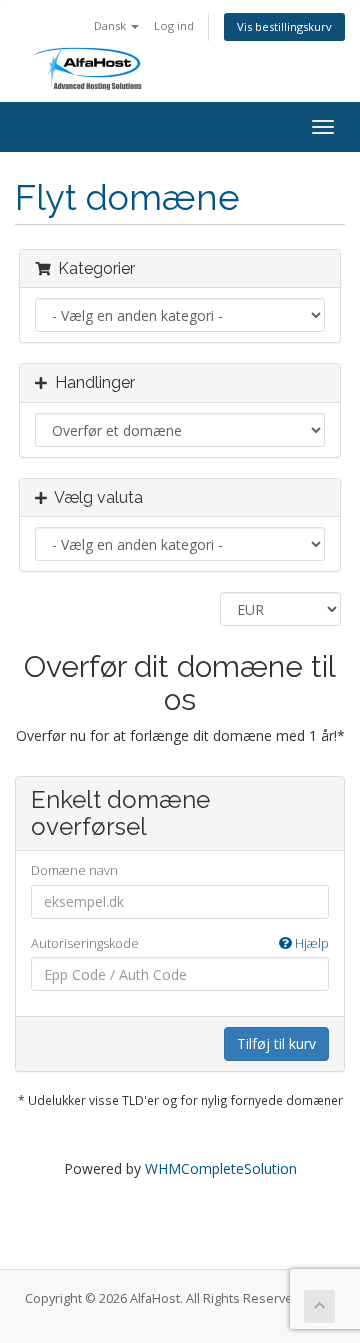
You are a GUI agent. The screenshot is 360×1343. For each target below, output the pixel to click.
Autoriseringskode (180, 943)
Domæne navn (74, 870)
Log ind (174, 25)
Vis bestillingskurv (284, 26)
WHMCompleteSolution (221, 1168)
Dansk (111, 25)
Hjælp (310, 943)
